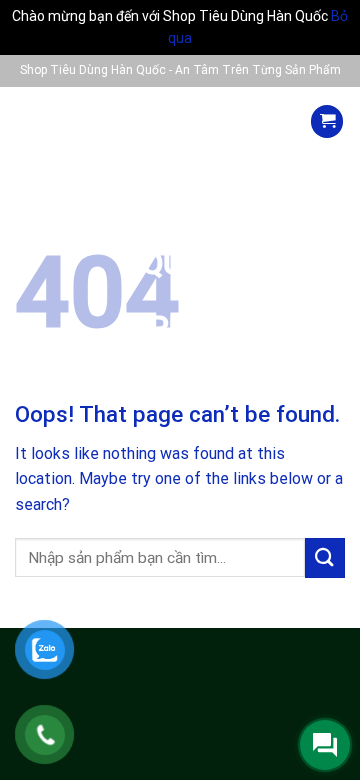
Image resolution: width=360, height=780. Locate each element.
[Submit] (325, 557)
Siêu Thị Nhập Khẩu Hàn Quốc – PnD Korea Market (180, 247)
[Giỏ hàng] (327, 121)
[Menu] (33, 122)
